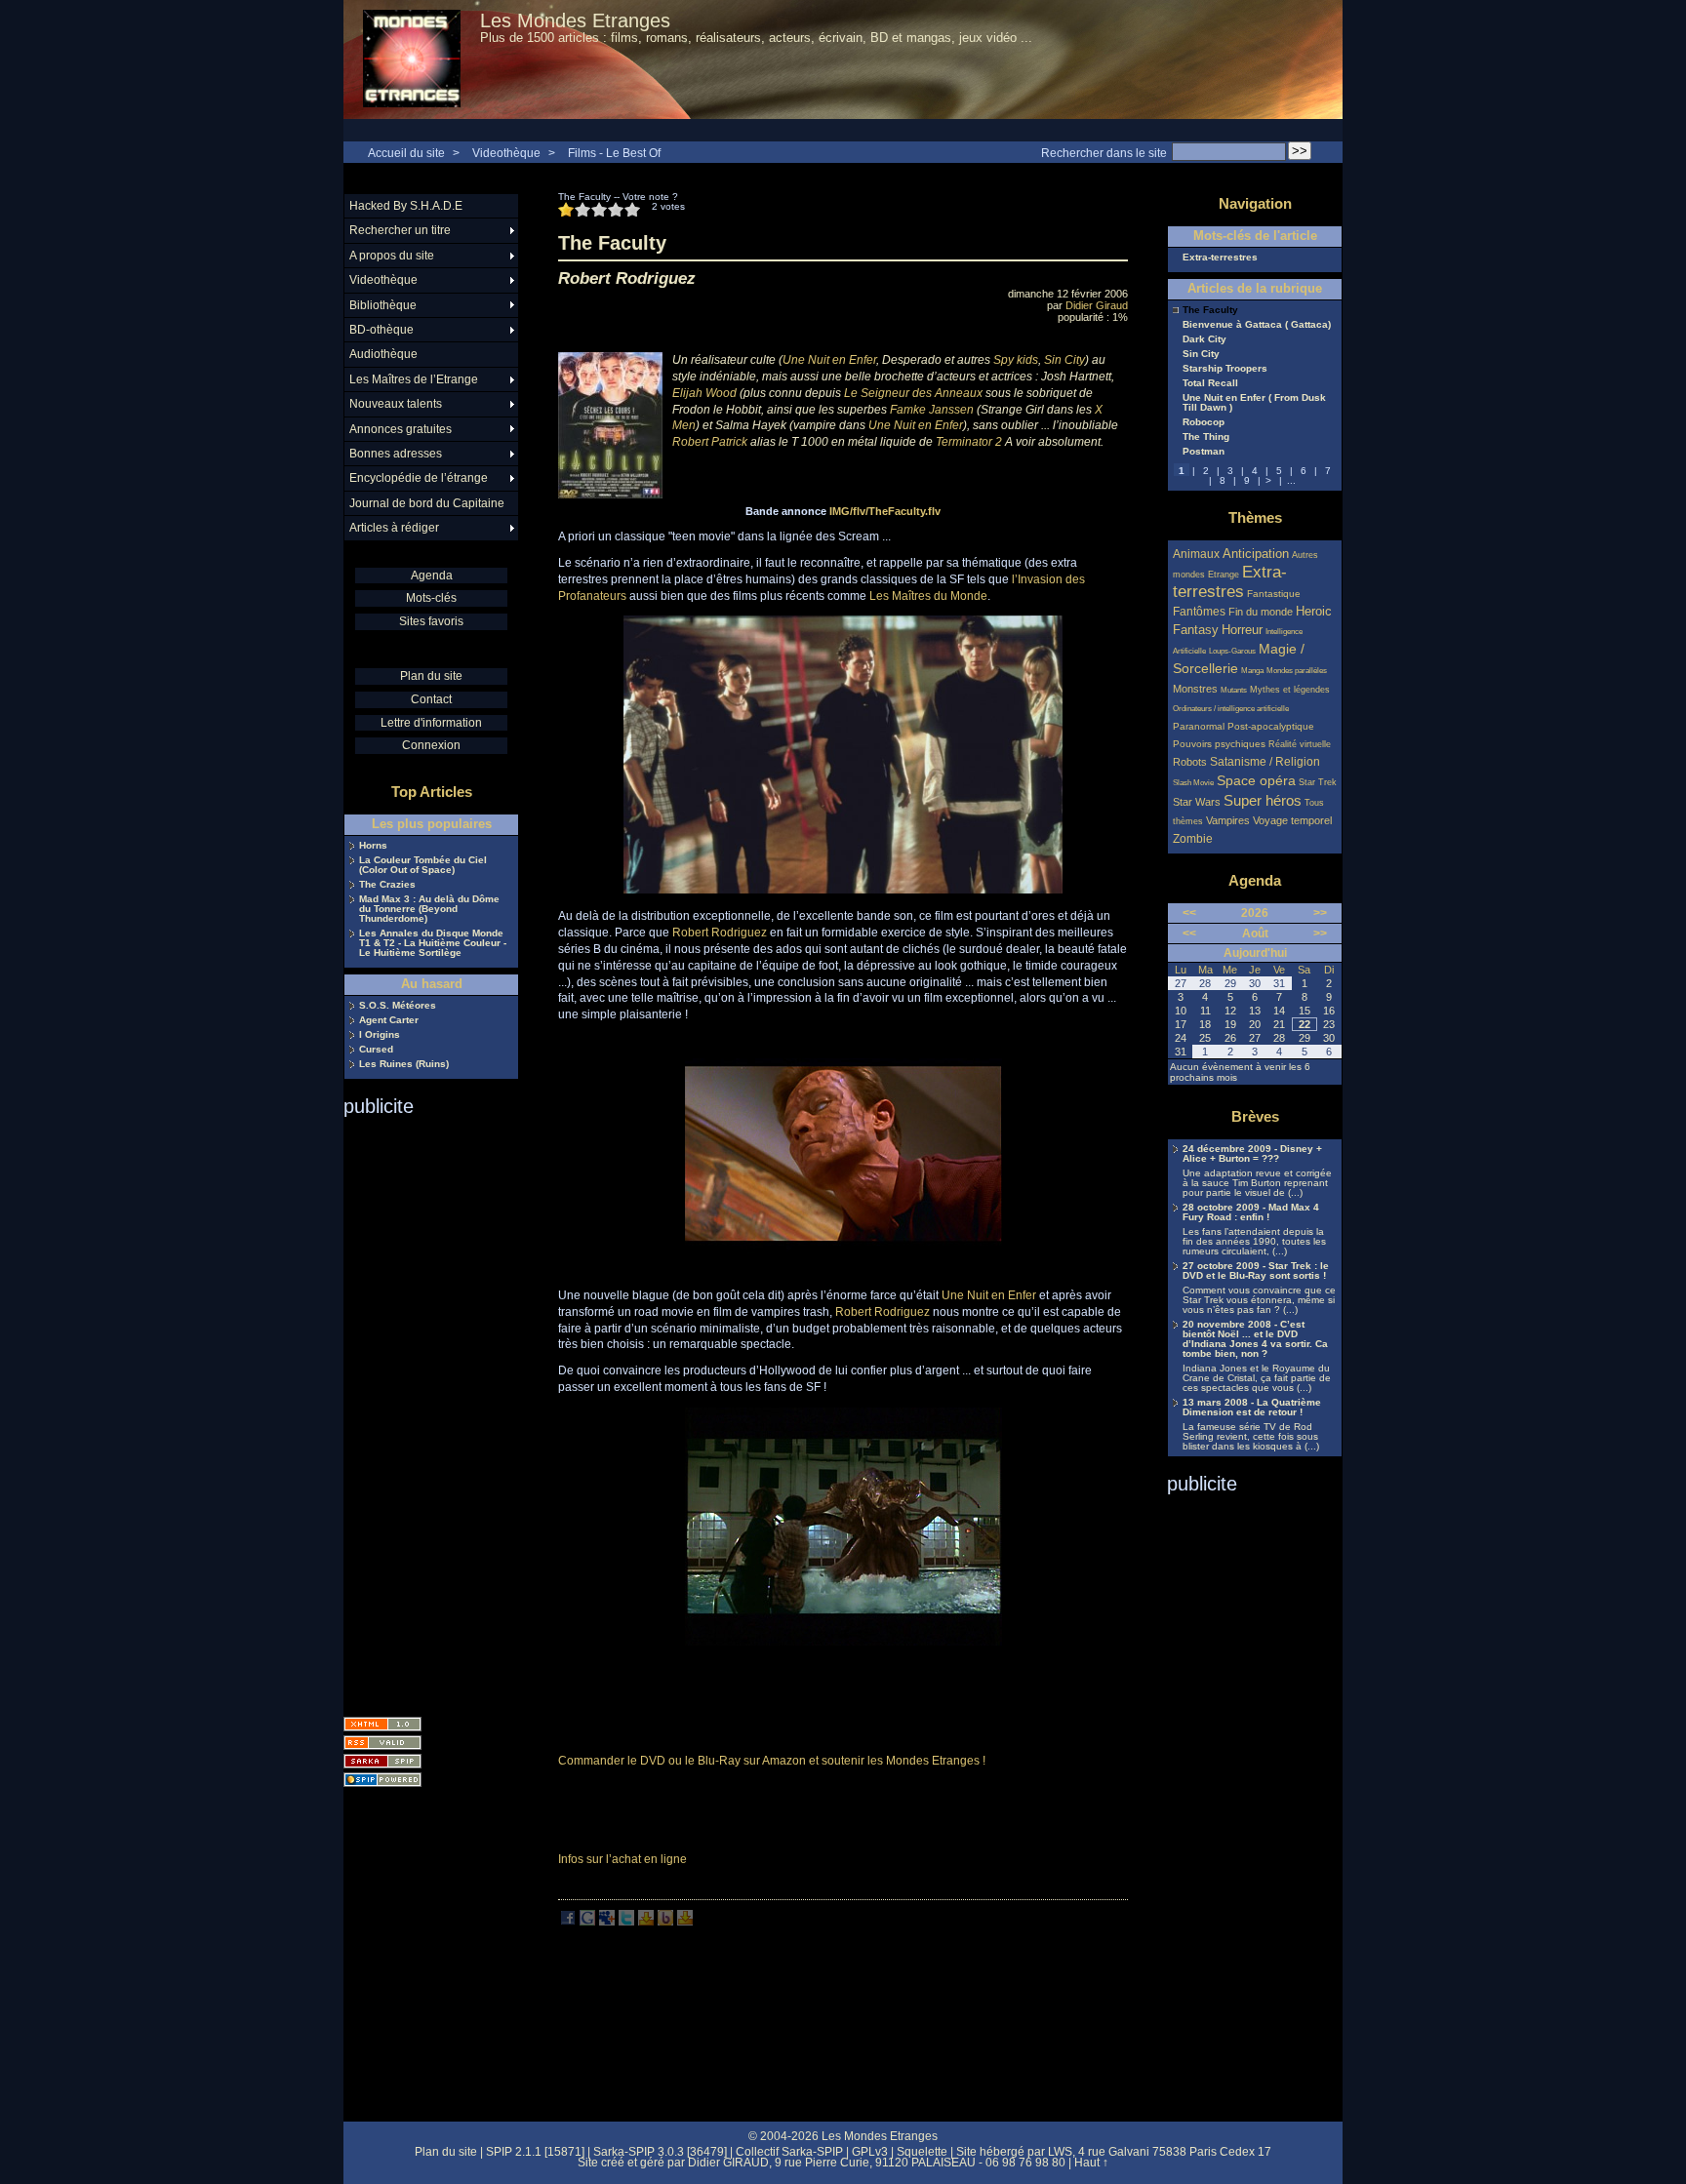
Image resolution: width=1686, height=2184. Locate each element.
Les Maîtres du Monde (928, 596)
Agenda (432, 576)
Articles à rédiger (394, 528)
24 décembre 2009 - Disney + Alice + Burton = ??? (1252, 1154)
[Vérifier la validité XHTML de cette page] (382, 1724)
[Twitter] (626, 1922)
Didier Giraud (1097, 305)
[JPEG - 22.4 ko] (843, 1269)
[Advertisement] (421, 1410)
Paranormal (1199, 726)
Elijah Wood (704, 393)
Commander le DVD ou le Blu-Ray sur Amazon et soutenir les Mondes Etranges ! (772, 1761)
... (1291, 480)
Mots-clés (431, 598)
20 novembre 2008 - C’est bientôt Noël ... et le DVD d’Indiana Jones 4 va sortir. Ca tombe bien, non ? (1255, 1339)
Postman (1204, 452)
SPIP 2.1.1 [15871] (535, 2152)
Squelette (922, 2152)
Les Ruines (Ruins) (404, 1064)
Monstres (1195, 689)
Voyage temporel (1292, 820)
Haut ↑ (1091, 2163)
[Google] (587, 1922)
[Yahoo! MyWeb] (685, 1922)
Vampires (1228, 820)
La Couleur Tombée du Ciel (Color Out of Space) (423, 865)
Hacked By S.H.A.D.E (406, 206)
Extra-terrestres (1220, 258)
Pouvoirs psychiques (1219, 744)
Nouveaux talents (396, 404)
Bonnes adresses (396, 454)
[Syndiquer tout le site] (382, 1743)
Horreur (1242, 630)
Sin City (1064, 360)
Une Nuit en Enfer (829, 360)
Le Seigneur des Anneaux (913, 393)
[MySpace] (607, 1922)
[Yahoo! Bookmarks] (646, 1922)
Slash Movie (1193, 783)
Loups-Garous (1232, 651)
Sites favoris (431, 621)
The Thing (1206, 437)
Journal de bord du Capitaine (427, 503)
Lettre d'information (431, 723)
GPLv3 (870, 2152)
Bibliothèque (383, 305)
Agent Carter (389, 1020)
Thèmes (1255, 517)
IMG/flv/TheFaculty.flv (885, 511)
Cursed (376, 1050)
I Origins (380, 1035)
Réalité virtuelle (1300, 744)
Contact (431, 699)
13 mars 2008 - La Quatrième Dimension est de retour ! (1252, 1408)
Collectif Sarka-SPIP (789, 2152)
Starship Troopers (1225, 369)
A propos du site (392, 256)
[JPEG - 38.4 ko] (843, 890)
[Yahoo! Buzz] (665, 1922)
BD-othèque (381, 330)
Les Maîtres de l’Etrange (414, 379)
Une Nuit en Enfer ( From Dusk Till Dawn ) (1254, 403)
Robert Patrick (710, 442)
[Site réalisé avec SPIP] (382, 1780)
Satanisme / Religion (1265, 761)
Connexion (431, 745)
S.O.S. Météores (398, 1006)
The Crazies (387, 885)
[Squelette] (382, 1761)
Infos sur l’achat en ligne (622, 1859)
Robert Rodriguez (720, 933)
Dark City (1204, 339)
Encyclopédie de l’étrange (419, 478)
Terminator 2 (969, 442)
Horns (373, 846)
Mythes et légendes (1290, 690)
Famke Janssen (932, 410)
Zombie (1193, 838)
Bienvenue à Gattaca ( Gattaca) (1257, 325)
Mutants (1234, 690)
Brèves (1255, 1116)
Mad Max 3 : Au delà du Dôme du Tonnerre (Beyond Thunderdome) (429, 909)
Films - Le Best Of (614, 153)
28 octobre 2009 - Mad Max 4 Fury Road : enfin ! (1251, 1212)
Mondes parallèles (1297, 671)
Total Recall (1210, 383)
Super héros (1263, 800)
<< (1189, 913)
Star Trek (1318, 782)
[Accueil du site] (412, 60)
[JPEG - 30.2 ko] (843, 1642)
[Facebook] (568, 1922)
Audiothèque (383, 354)
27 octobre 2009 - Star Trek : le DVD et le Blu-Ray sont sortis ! (1256, 1271)
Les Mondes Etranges (575, 20)
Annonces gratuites (401, 429)
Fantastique (1274, 594)
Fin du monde (1261, 612)
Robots (1190, 762)
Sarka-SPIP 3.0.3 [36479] (660, 2152)
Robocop (1204, 422)
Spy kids (1016, 360)
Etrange (1224, 575)
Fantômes (1199, 611)
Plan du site (431, 676)
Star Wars (1197, 802)
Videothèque (506, 153)
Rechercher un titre (400, 230)
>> (1320, 913)
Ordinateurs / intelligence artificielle (1231, 709)
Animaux (1198, 554)
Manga (1252, 671)
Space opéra (1256, 780)
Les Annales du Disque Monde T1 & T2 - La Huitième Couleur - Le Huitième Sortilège (433, 943)
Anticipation (1256, 554)
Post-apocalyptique (1271, 726)
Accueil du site (406, 153)
